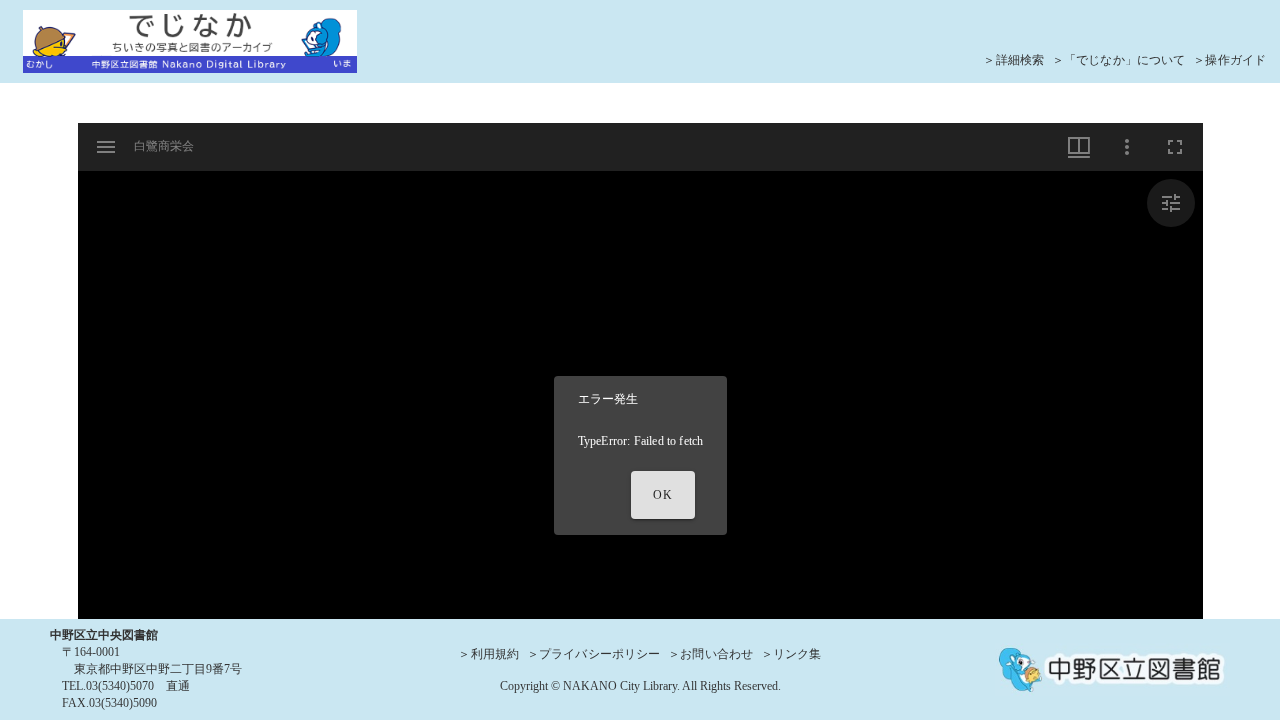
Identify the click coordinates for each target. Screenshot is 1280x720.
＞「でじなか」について (1118, 60)
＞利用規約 (488, 654)
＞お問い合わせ (710, 654)
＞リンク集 (791, 654)
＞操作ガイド (1229, 60)
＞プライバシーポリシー (593, 654)
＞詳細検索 (1013, 60)
